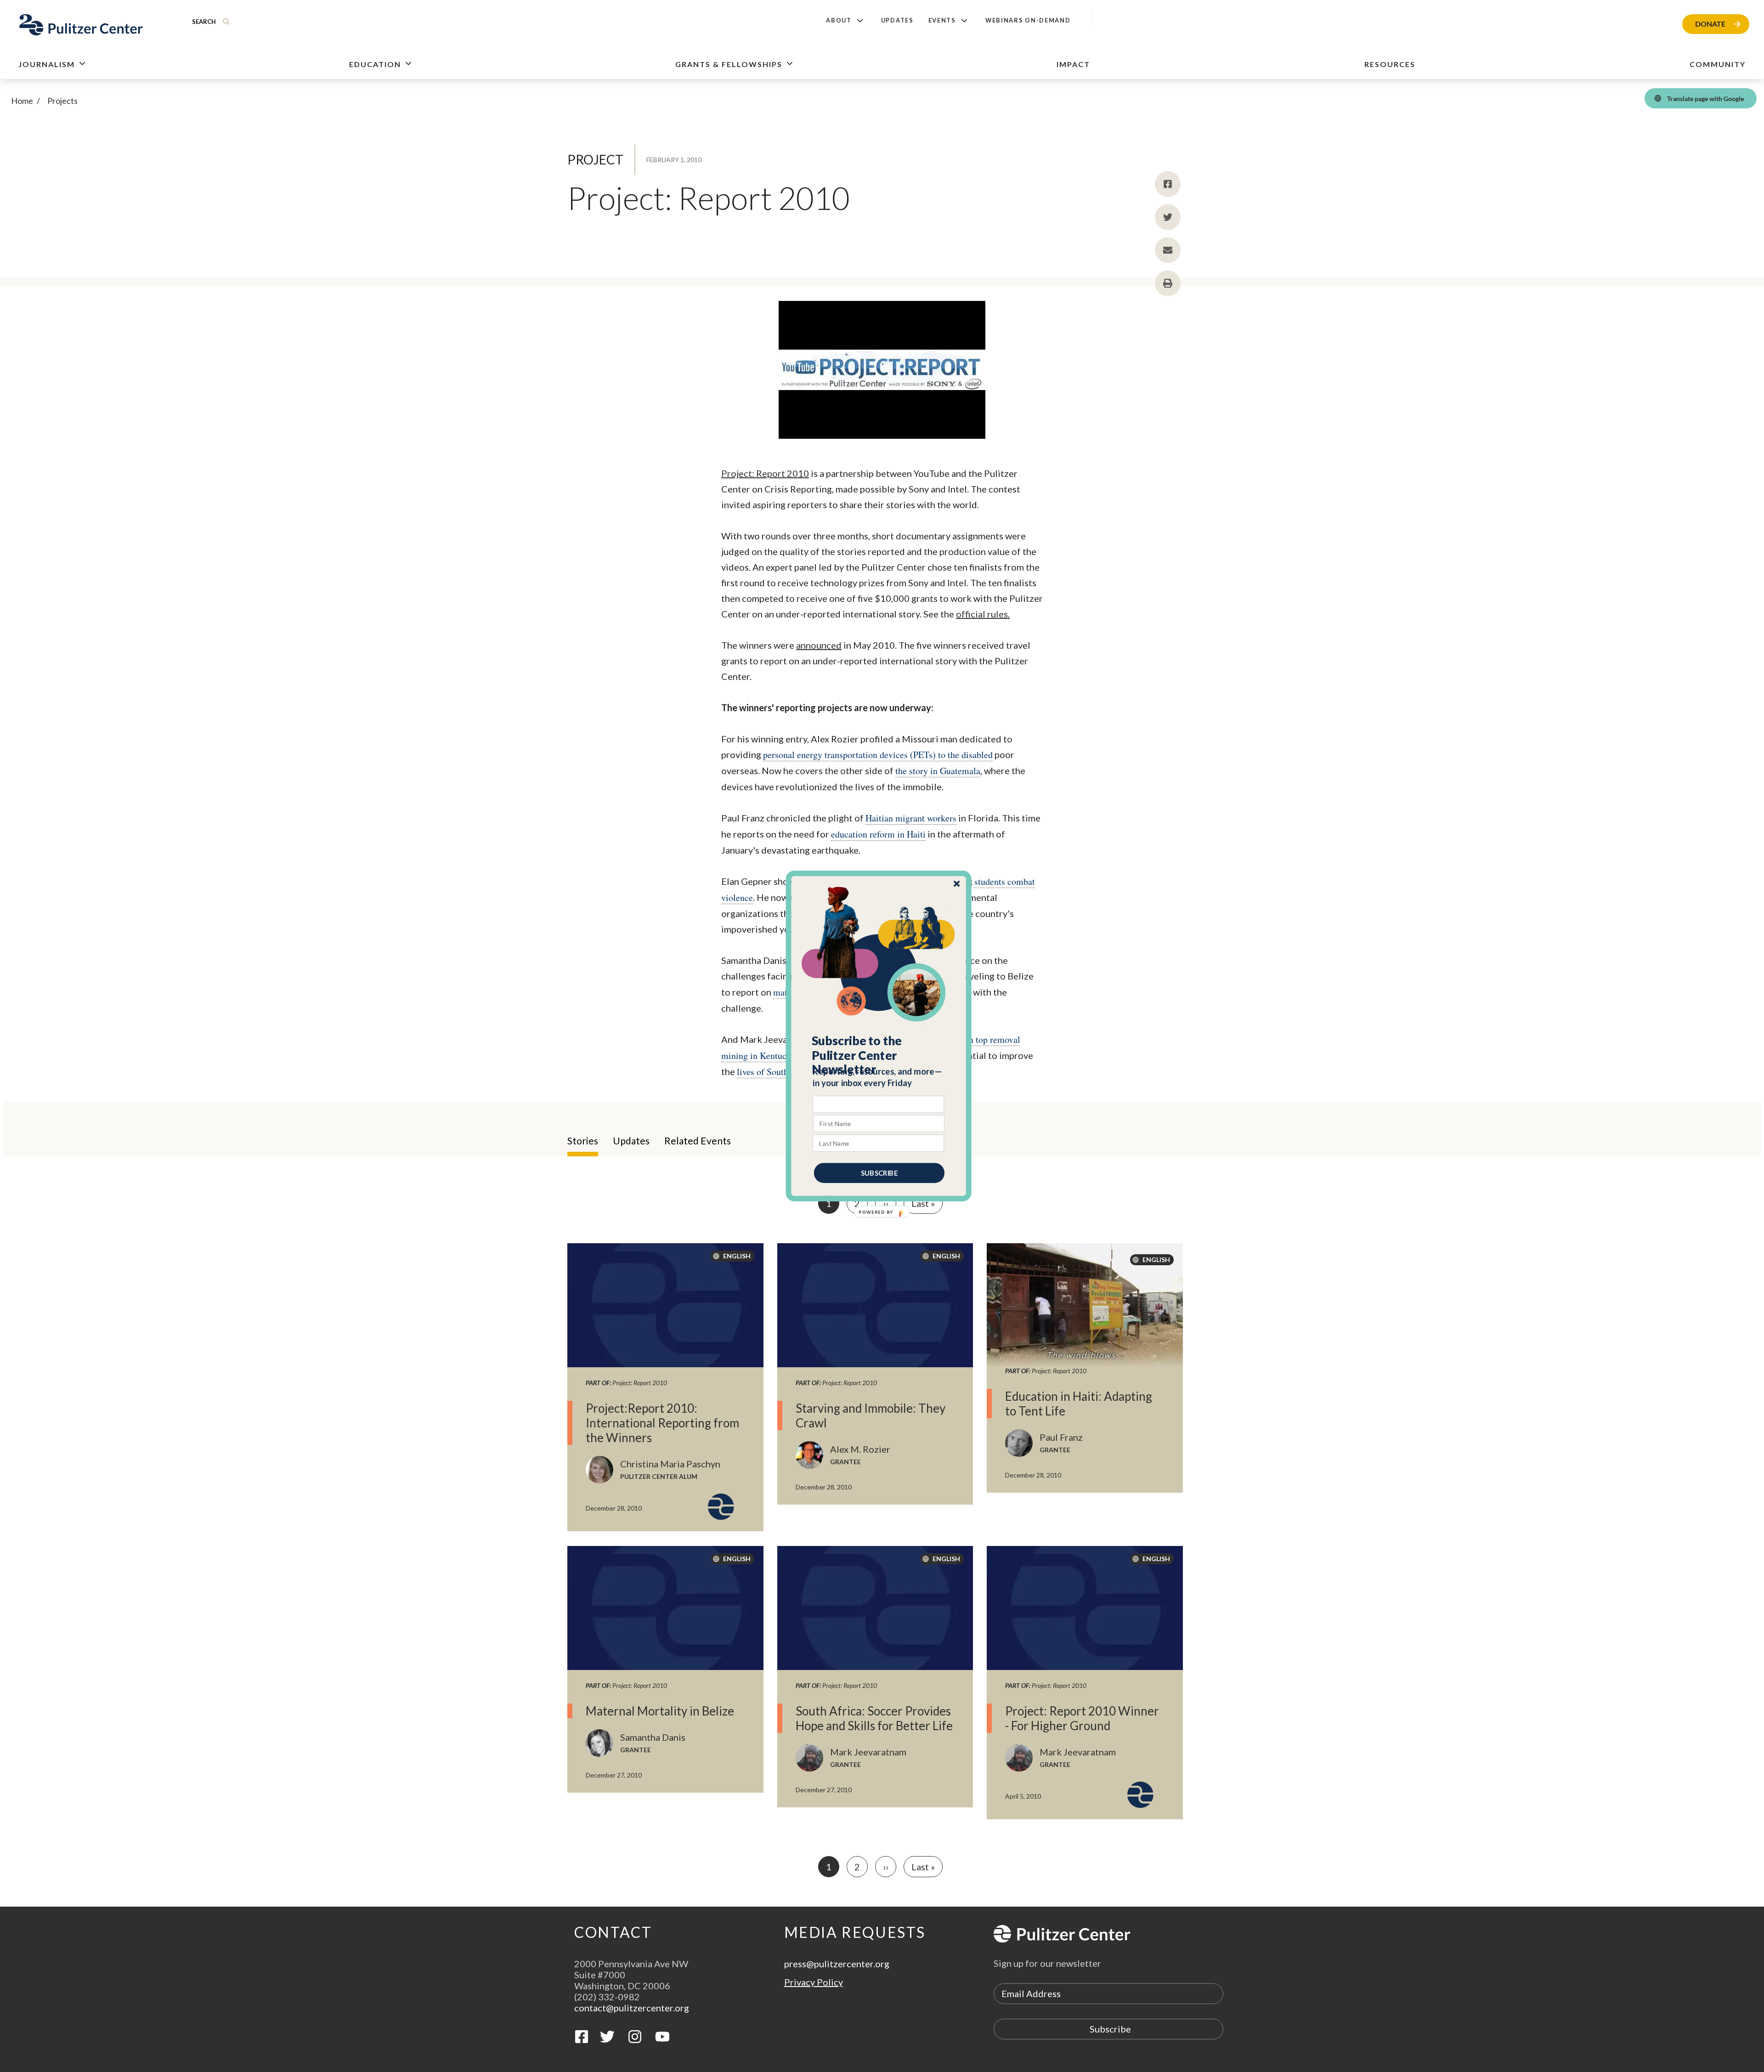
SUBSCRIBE (879, 1173)
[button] (879, 1055)
